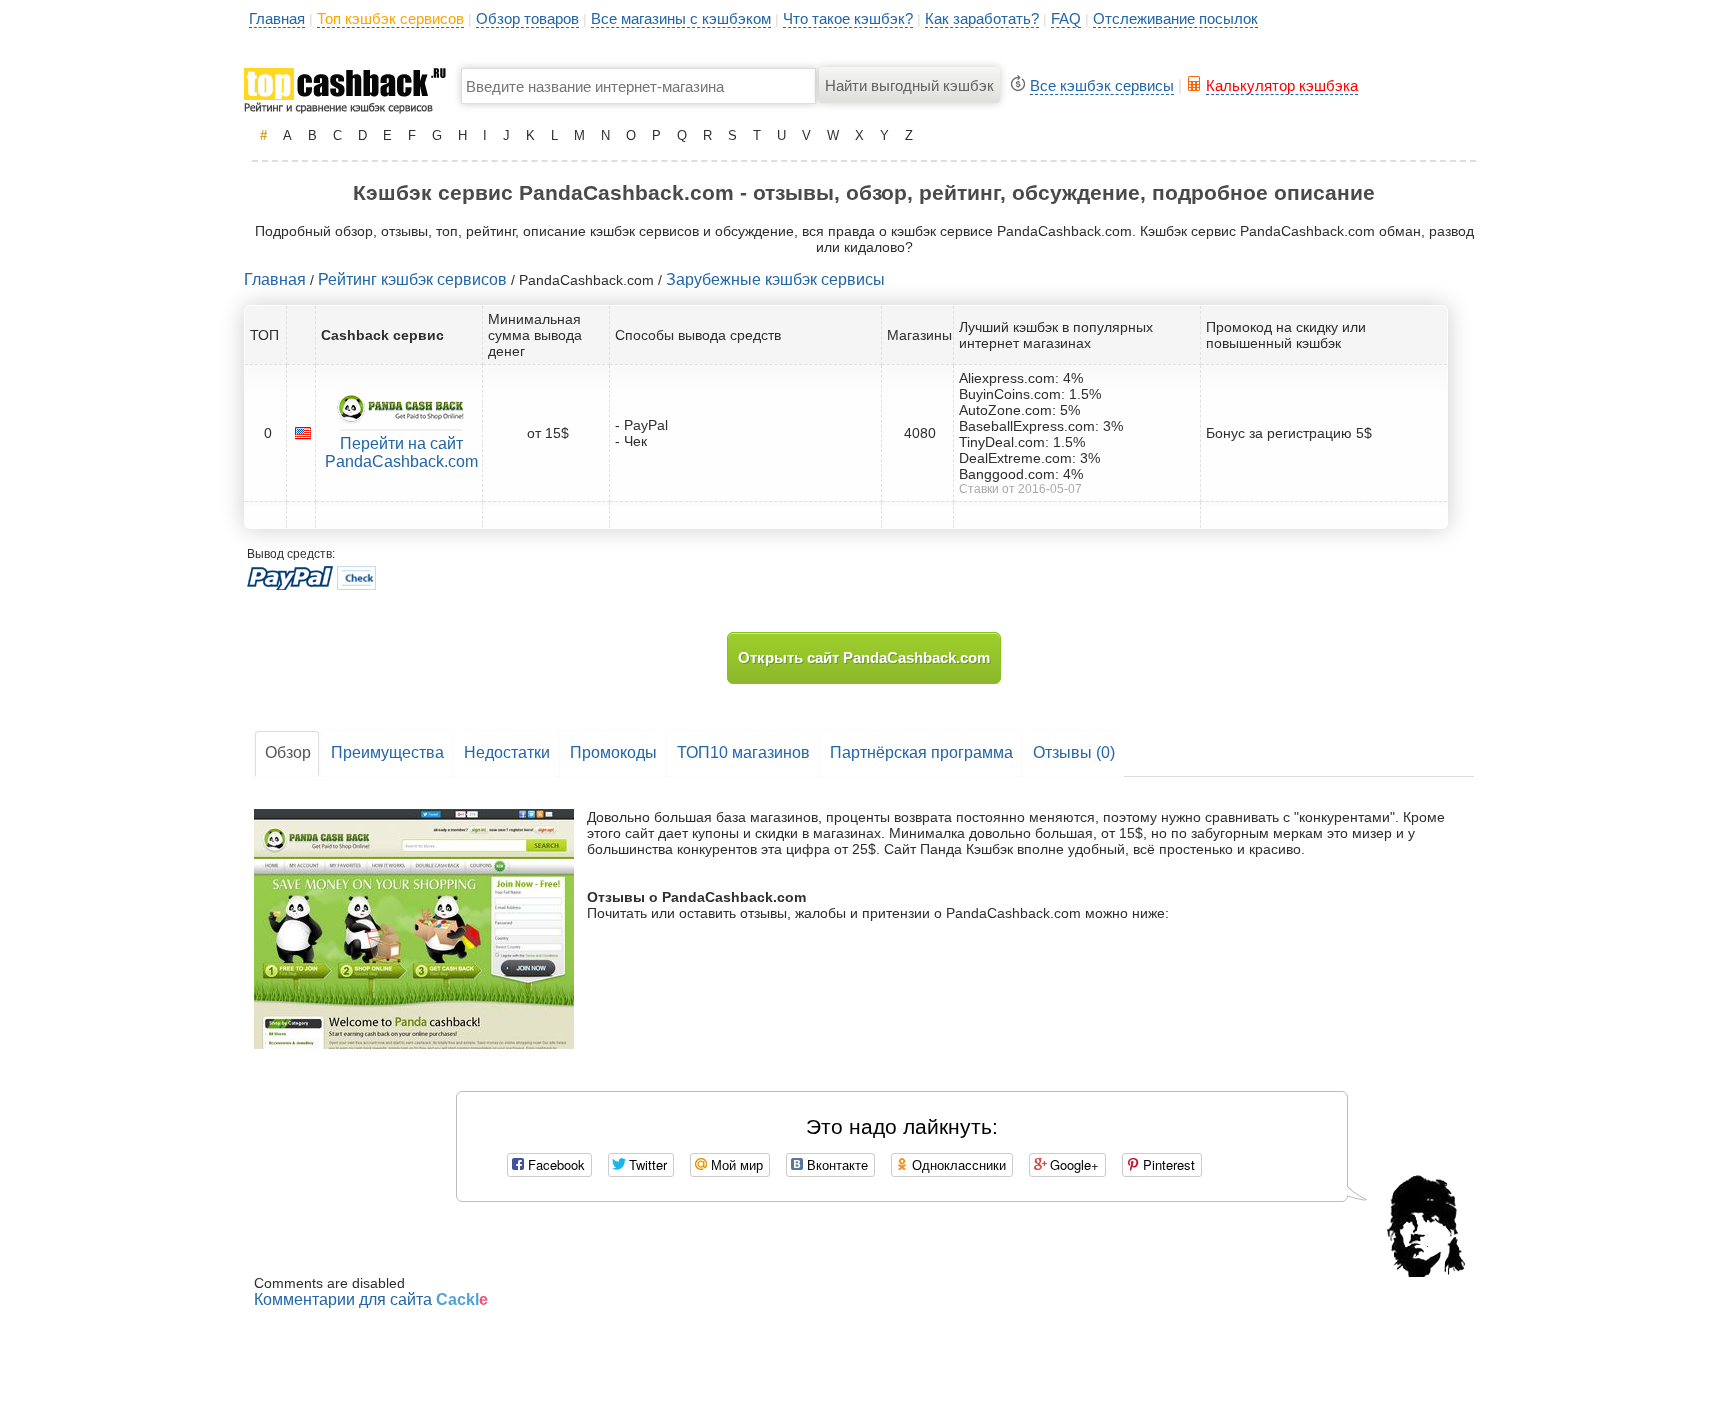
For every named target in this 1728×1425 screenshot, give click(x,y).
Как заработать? (982, 18)
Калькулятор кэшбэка (1282, 85)
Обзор (288, 752)
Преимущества (387, 752)
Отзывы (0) (1074, 752)
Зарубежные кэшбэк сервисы (775, 279)
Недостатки (507, 752)
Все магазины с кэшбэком (681, 18)
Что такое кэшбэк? (848, 18)
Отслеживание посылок (1175, 18)
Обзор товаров (527, 18)
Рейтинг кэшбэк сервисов (412, 279)
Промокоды (613, 752)
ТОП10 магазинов (743, 752)
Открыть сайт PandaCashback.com (864, 657)
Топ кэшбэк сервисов (390, 18)
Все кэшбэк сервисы (1102, 85)
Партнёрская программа (921, 752)
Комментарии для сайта (371, 1299)
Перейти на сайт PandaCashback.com (401, 452)
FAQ (1066, 18)
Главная (277, 18)
